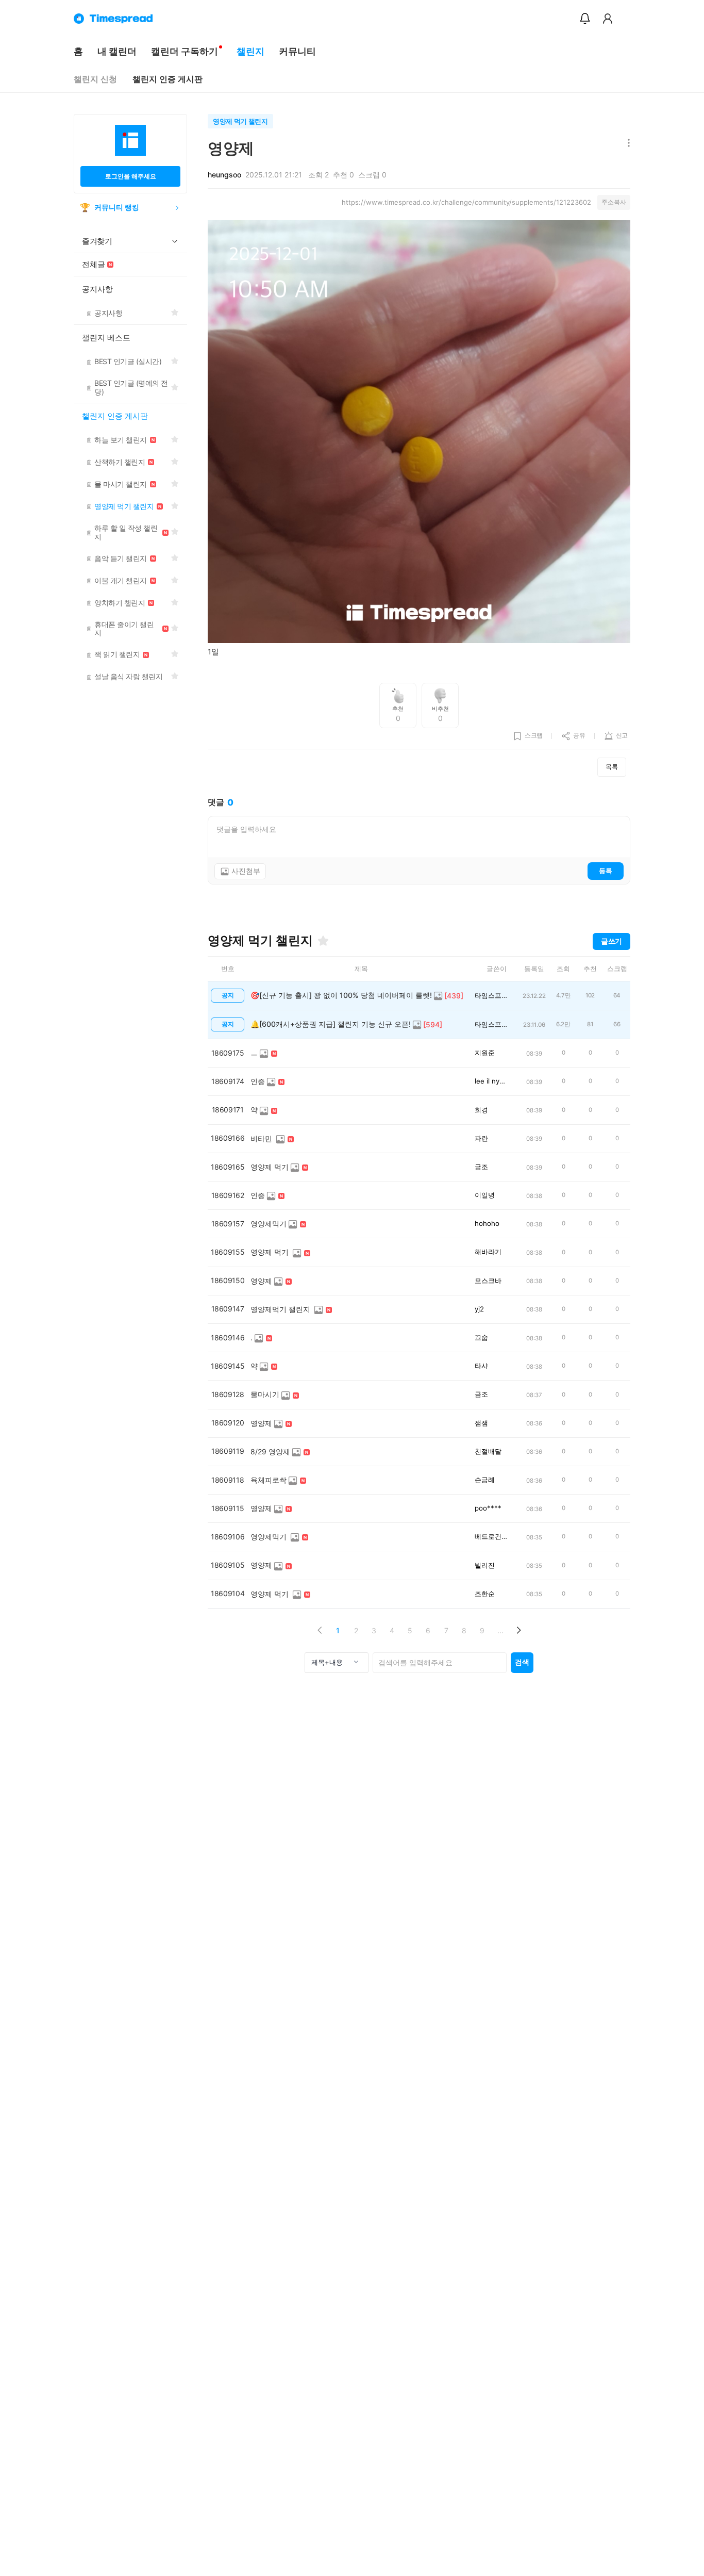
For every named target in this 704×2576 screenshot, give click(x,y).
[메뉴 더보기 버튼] (626, 144)
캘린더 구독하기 (185, 51)
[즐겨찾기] (323, 941)
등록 (606, 871)
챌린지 (250, 51)
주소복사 (614, 202)
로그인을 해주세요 (131, 176)
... (500, 1630)
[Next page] (518, 1630)
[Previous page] (320, 1630)
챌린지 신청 (95, 79)
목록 (612, 767)
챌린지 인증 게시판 (167, 79)
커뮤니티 (297, 51)
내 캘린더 (117, 51)
